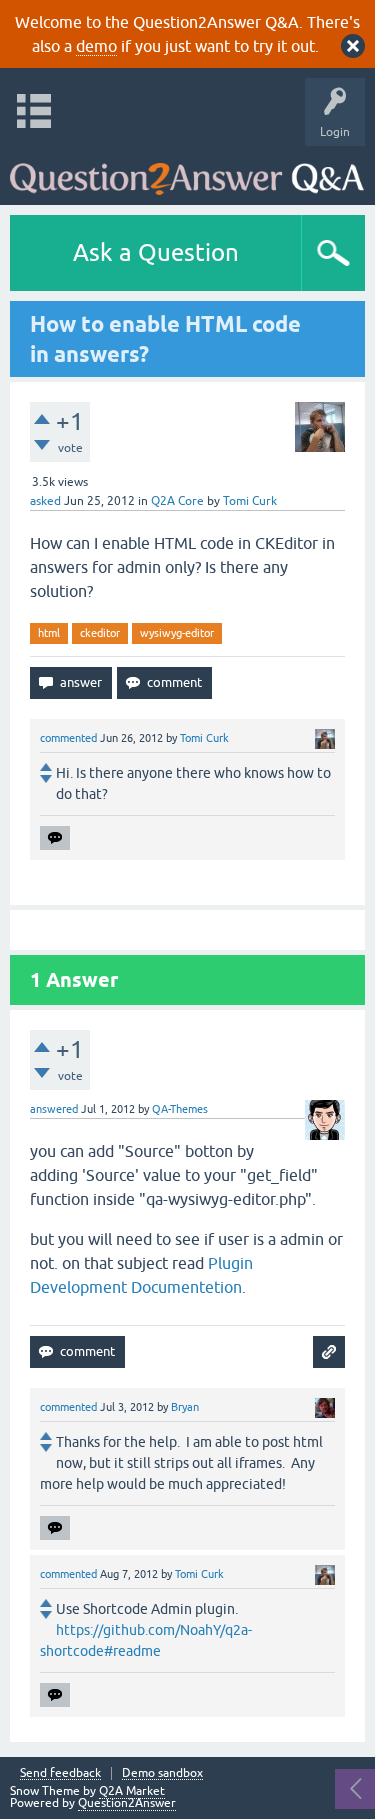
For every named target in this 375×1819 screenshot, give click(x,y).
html (49, 633)
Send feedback (60, 1773)
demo (96, 46)
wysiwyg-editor (177, 633)
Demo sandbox (162, 1773)
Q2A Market (132, 1791)
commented (68, 738)
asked (45, 501)
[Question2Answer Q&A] (187, 170)
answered (54, 1109)
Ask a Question (156, 252)
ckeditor (100, 633)
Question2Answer (127, 1803)
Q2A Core (177, 501)
